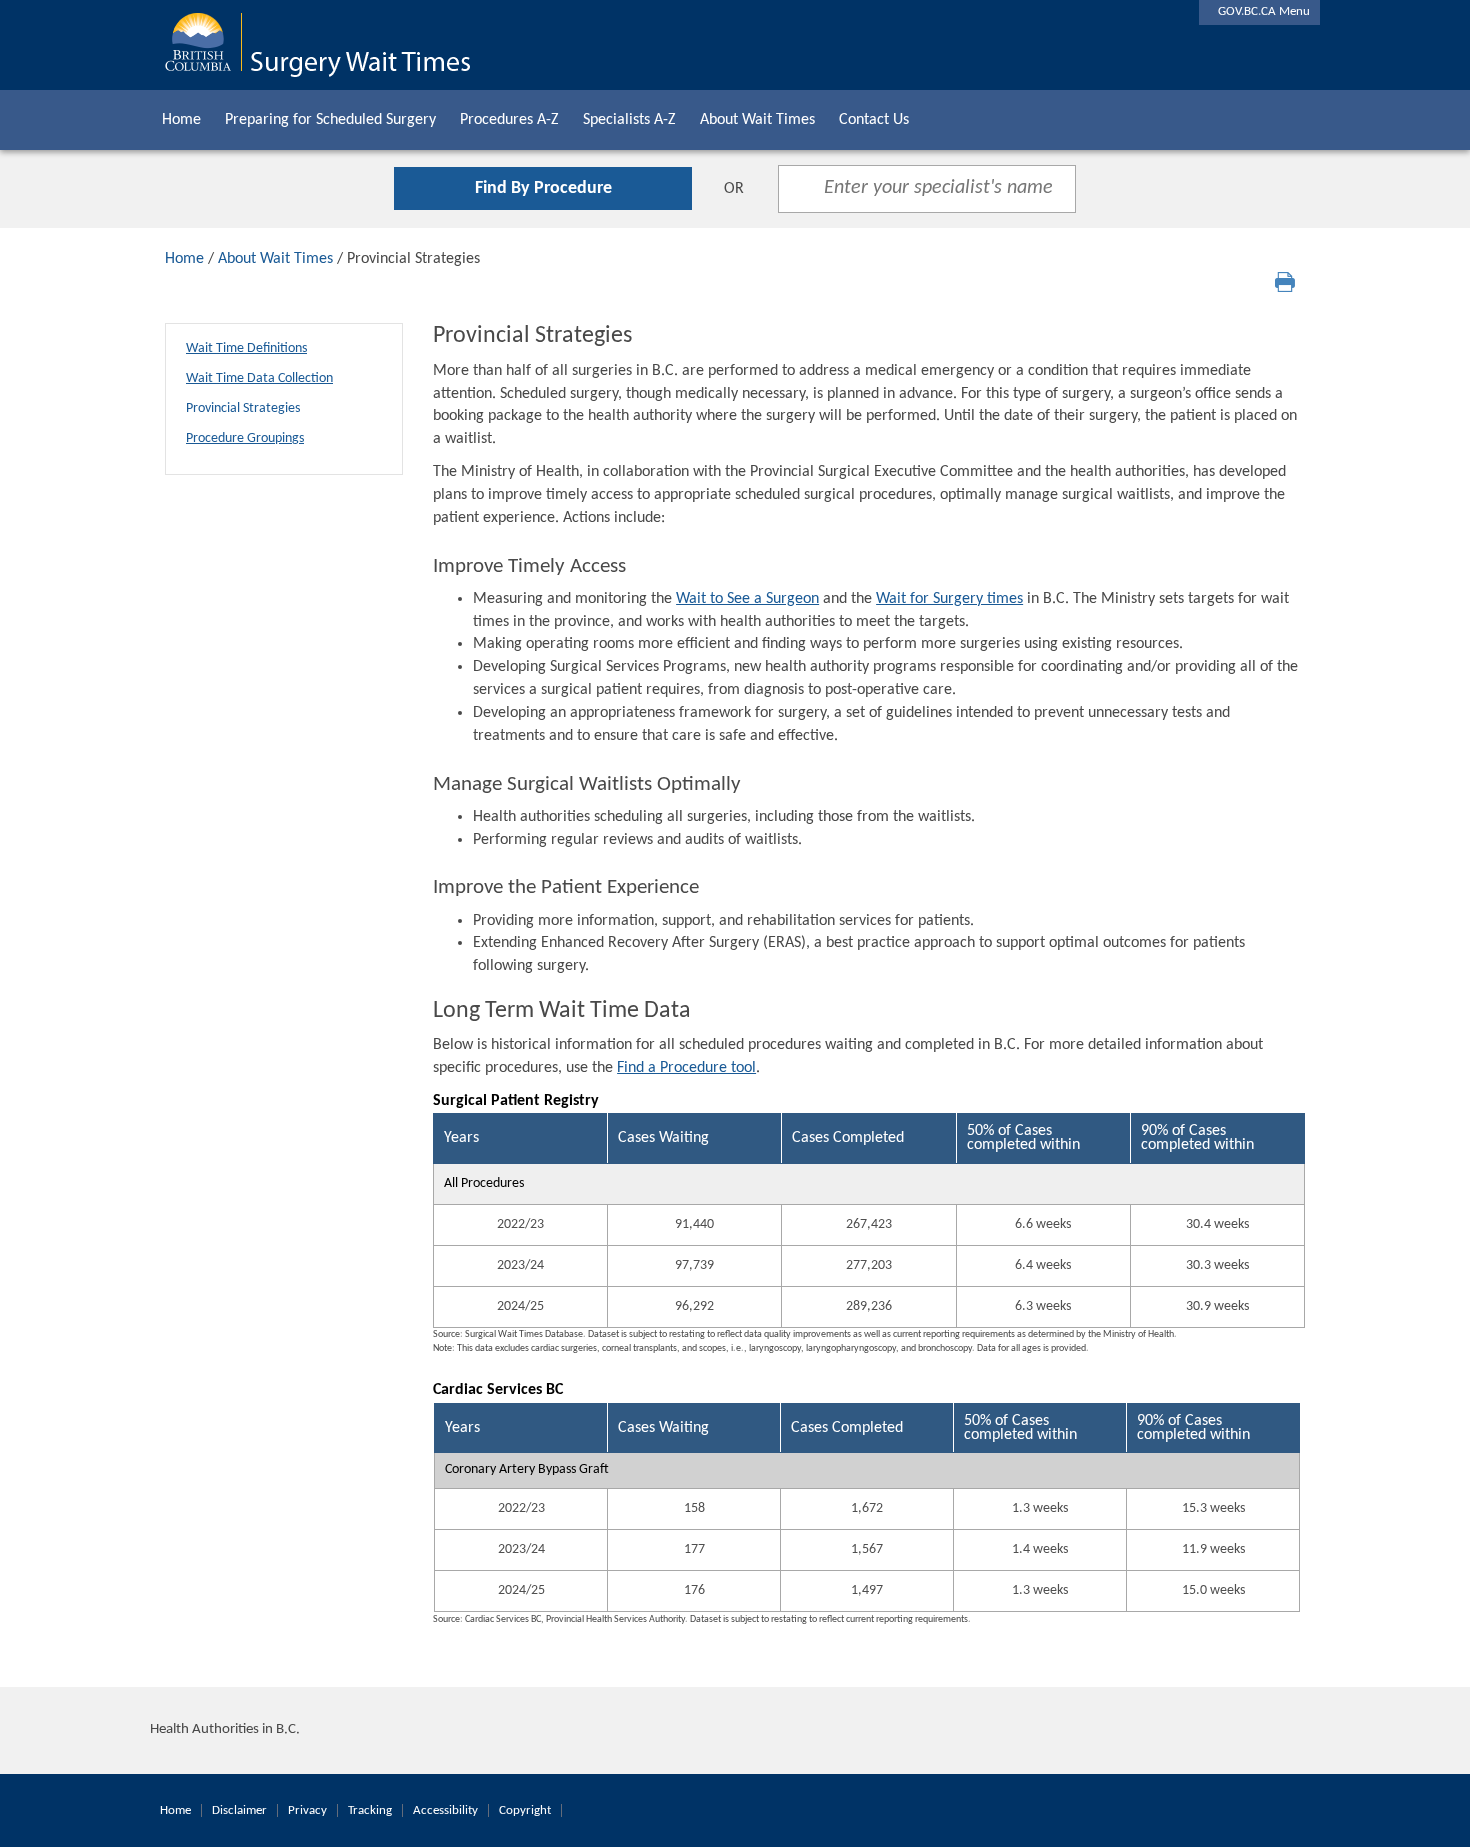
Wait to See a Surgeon (747, 599)
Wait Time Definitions (246, 348)
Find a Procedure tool (686, 1068)
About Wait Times (757, 120)
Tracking (370, 1810)
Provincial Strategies (243, 408)
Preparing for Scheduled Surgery (330, 120)
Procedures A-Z (509, 120)
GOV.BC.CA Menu (1259, 11)
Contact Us (874, 120)
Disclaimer (239, 1810)
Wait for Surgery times (949, 599)
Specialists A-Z (629, 120)
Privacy (307, 1810)
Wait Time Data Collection (259, 378)
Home (181, 120)
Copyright (525, 1810)
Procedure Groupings (245, 438)
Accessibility (445, 1810)
